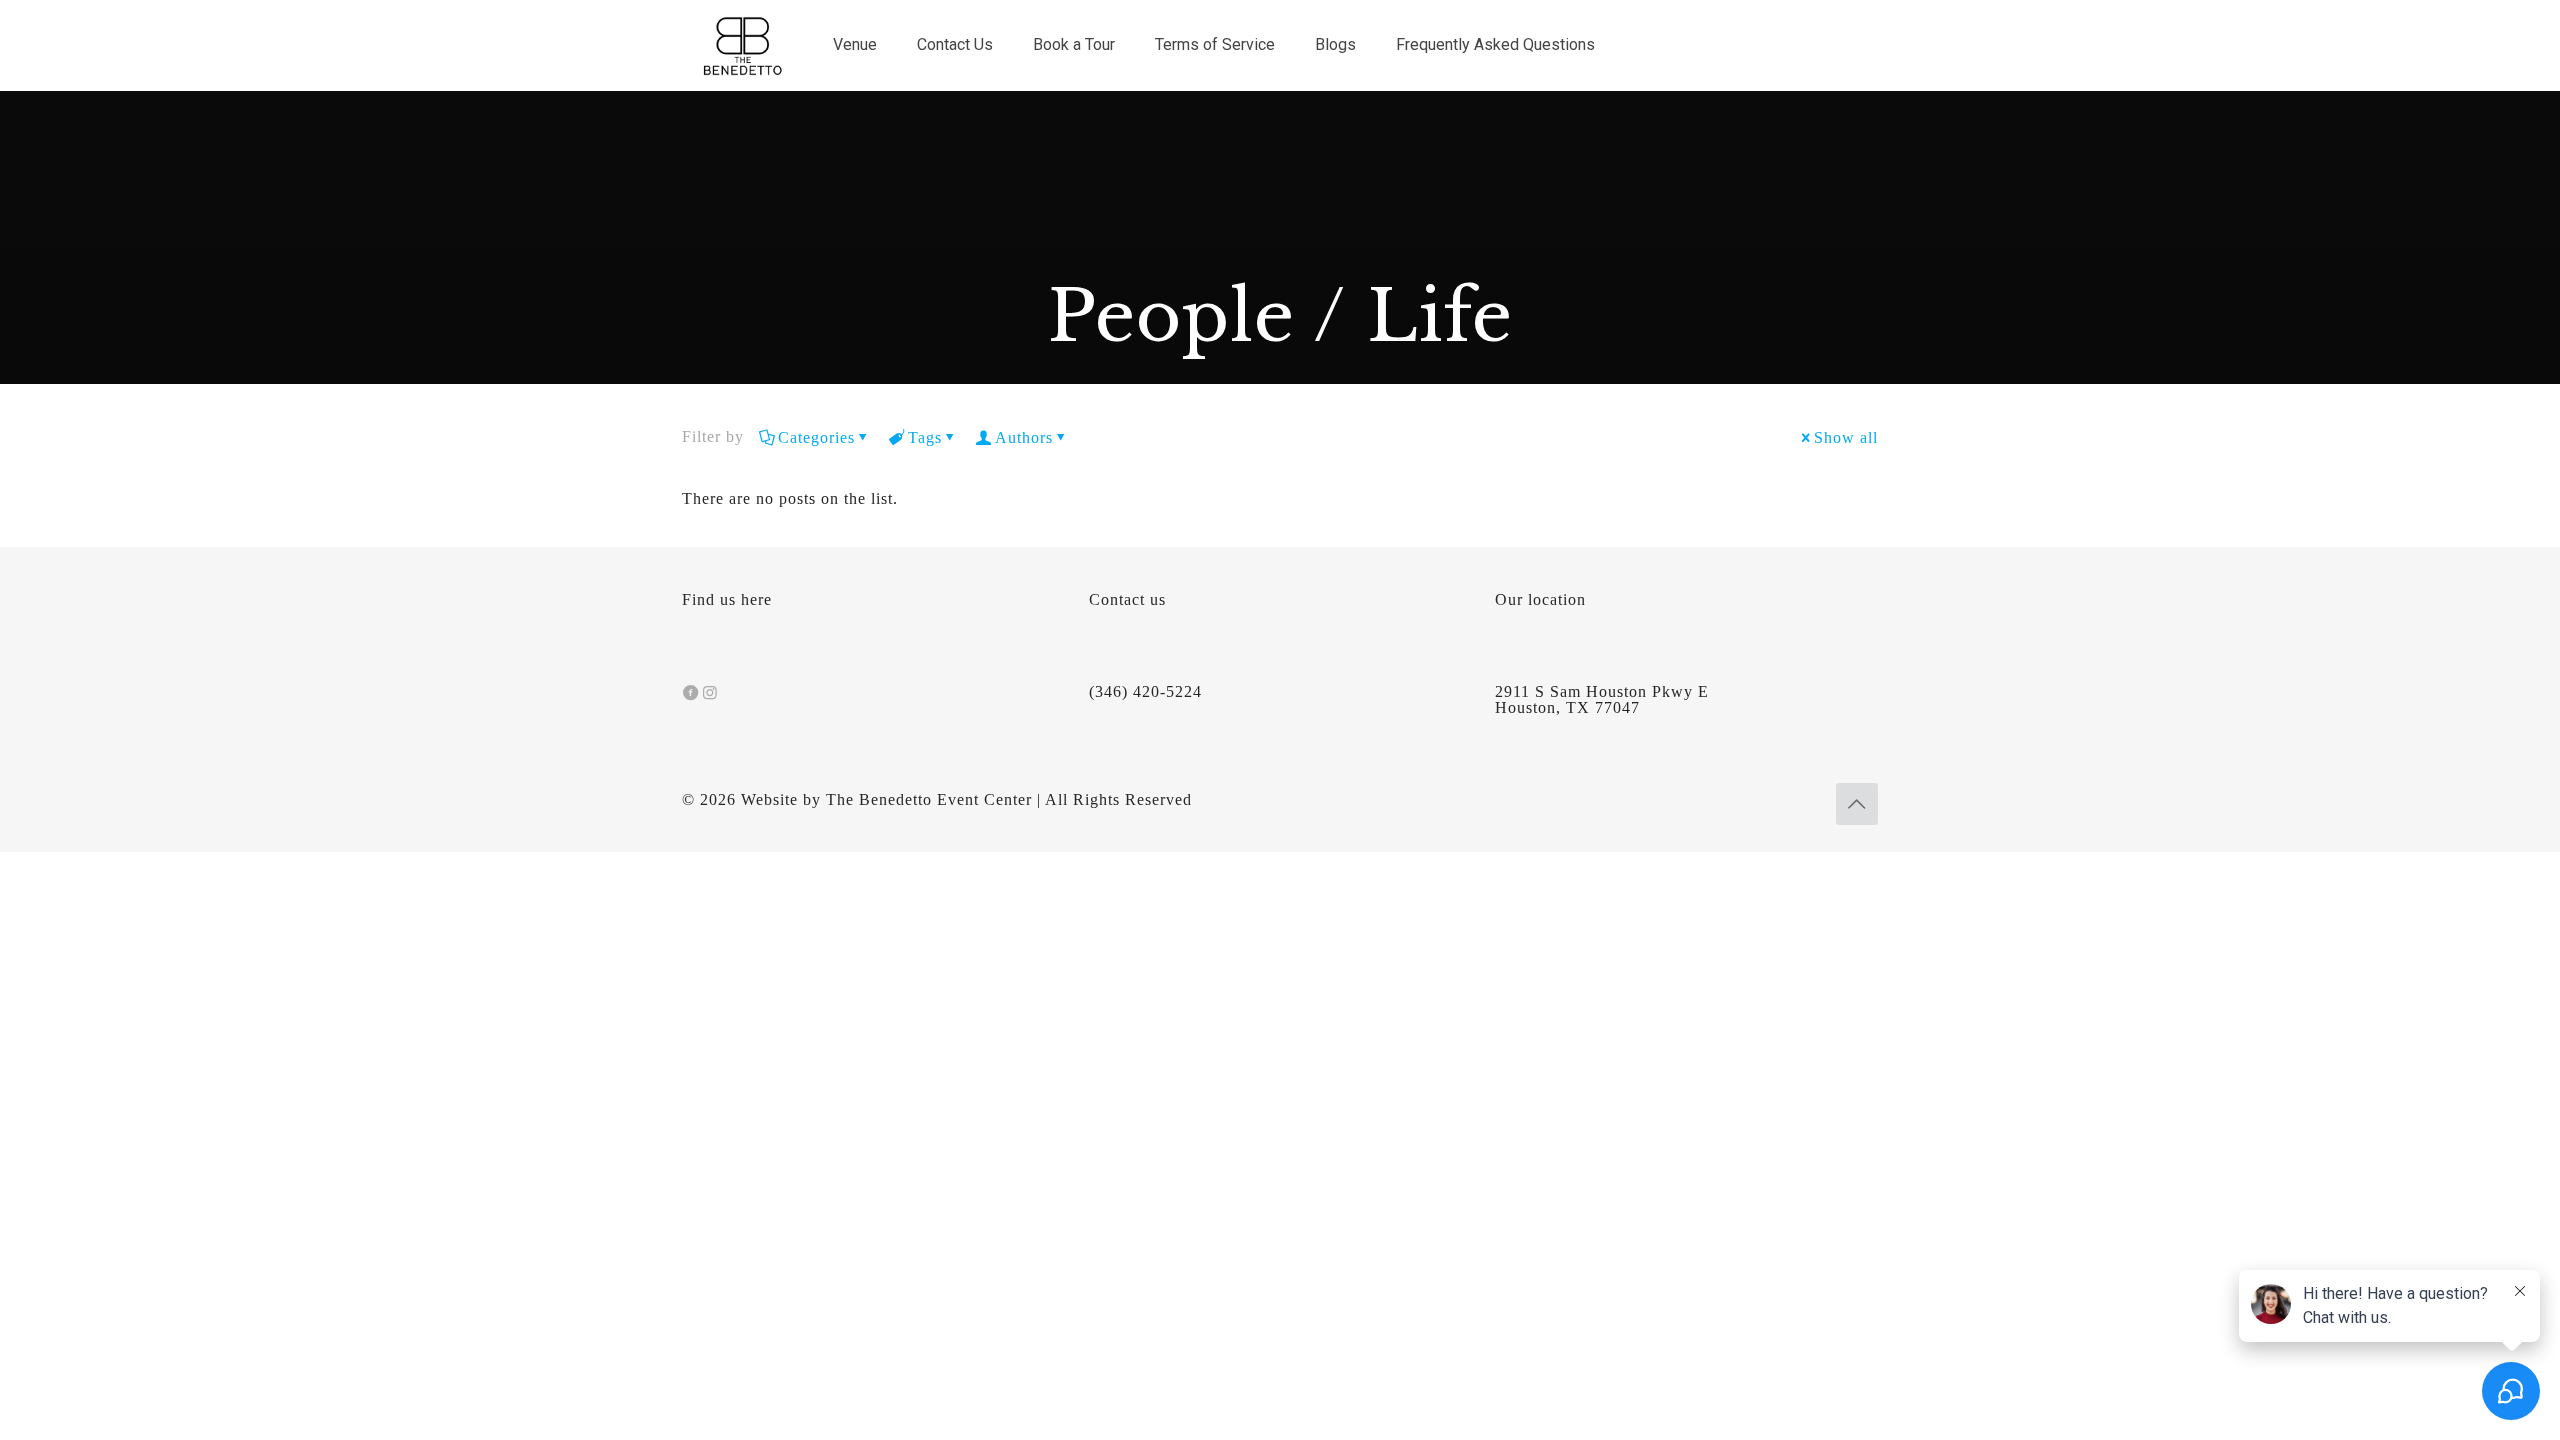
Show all (1846, 437)
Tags (925, 437)
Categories (816, 437)
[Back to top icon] (1857, 804)
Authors (1024, 437)
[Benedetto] (742, 45)
